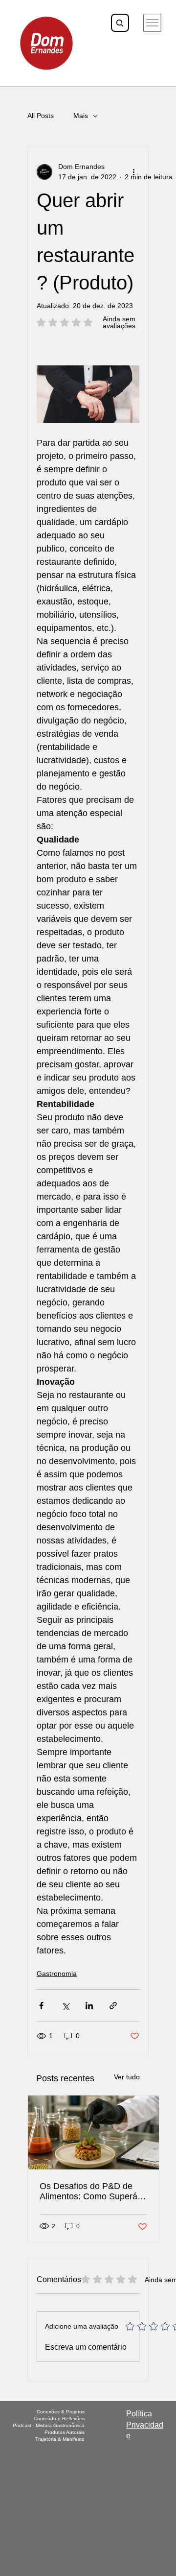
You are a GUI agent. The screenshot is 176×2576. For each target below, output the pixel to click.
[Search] (120, 23)
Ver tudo (127, 2077)
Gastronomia (57, 1974)
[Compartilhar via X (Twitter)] (65, 2006)
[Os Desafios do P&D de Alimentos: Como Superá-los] (93, 2132)
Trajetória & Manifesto (60, 2439)
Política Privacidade (145, 2425)
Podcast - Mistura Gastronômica (49, 2425)
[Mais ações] (133, 172)
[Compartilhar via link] (113, 2006)
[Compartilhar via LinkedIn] (89, 2006)
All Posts (41, 116)
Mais (81, 116)
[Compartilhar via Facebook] (41, 2006)
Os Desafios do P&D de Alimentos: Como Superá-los (90, 2191)
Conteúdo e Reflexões (59, 2419)
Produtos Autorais (65, 2432)
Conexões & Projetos (61, 2412)
